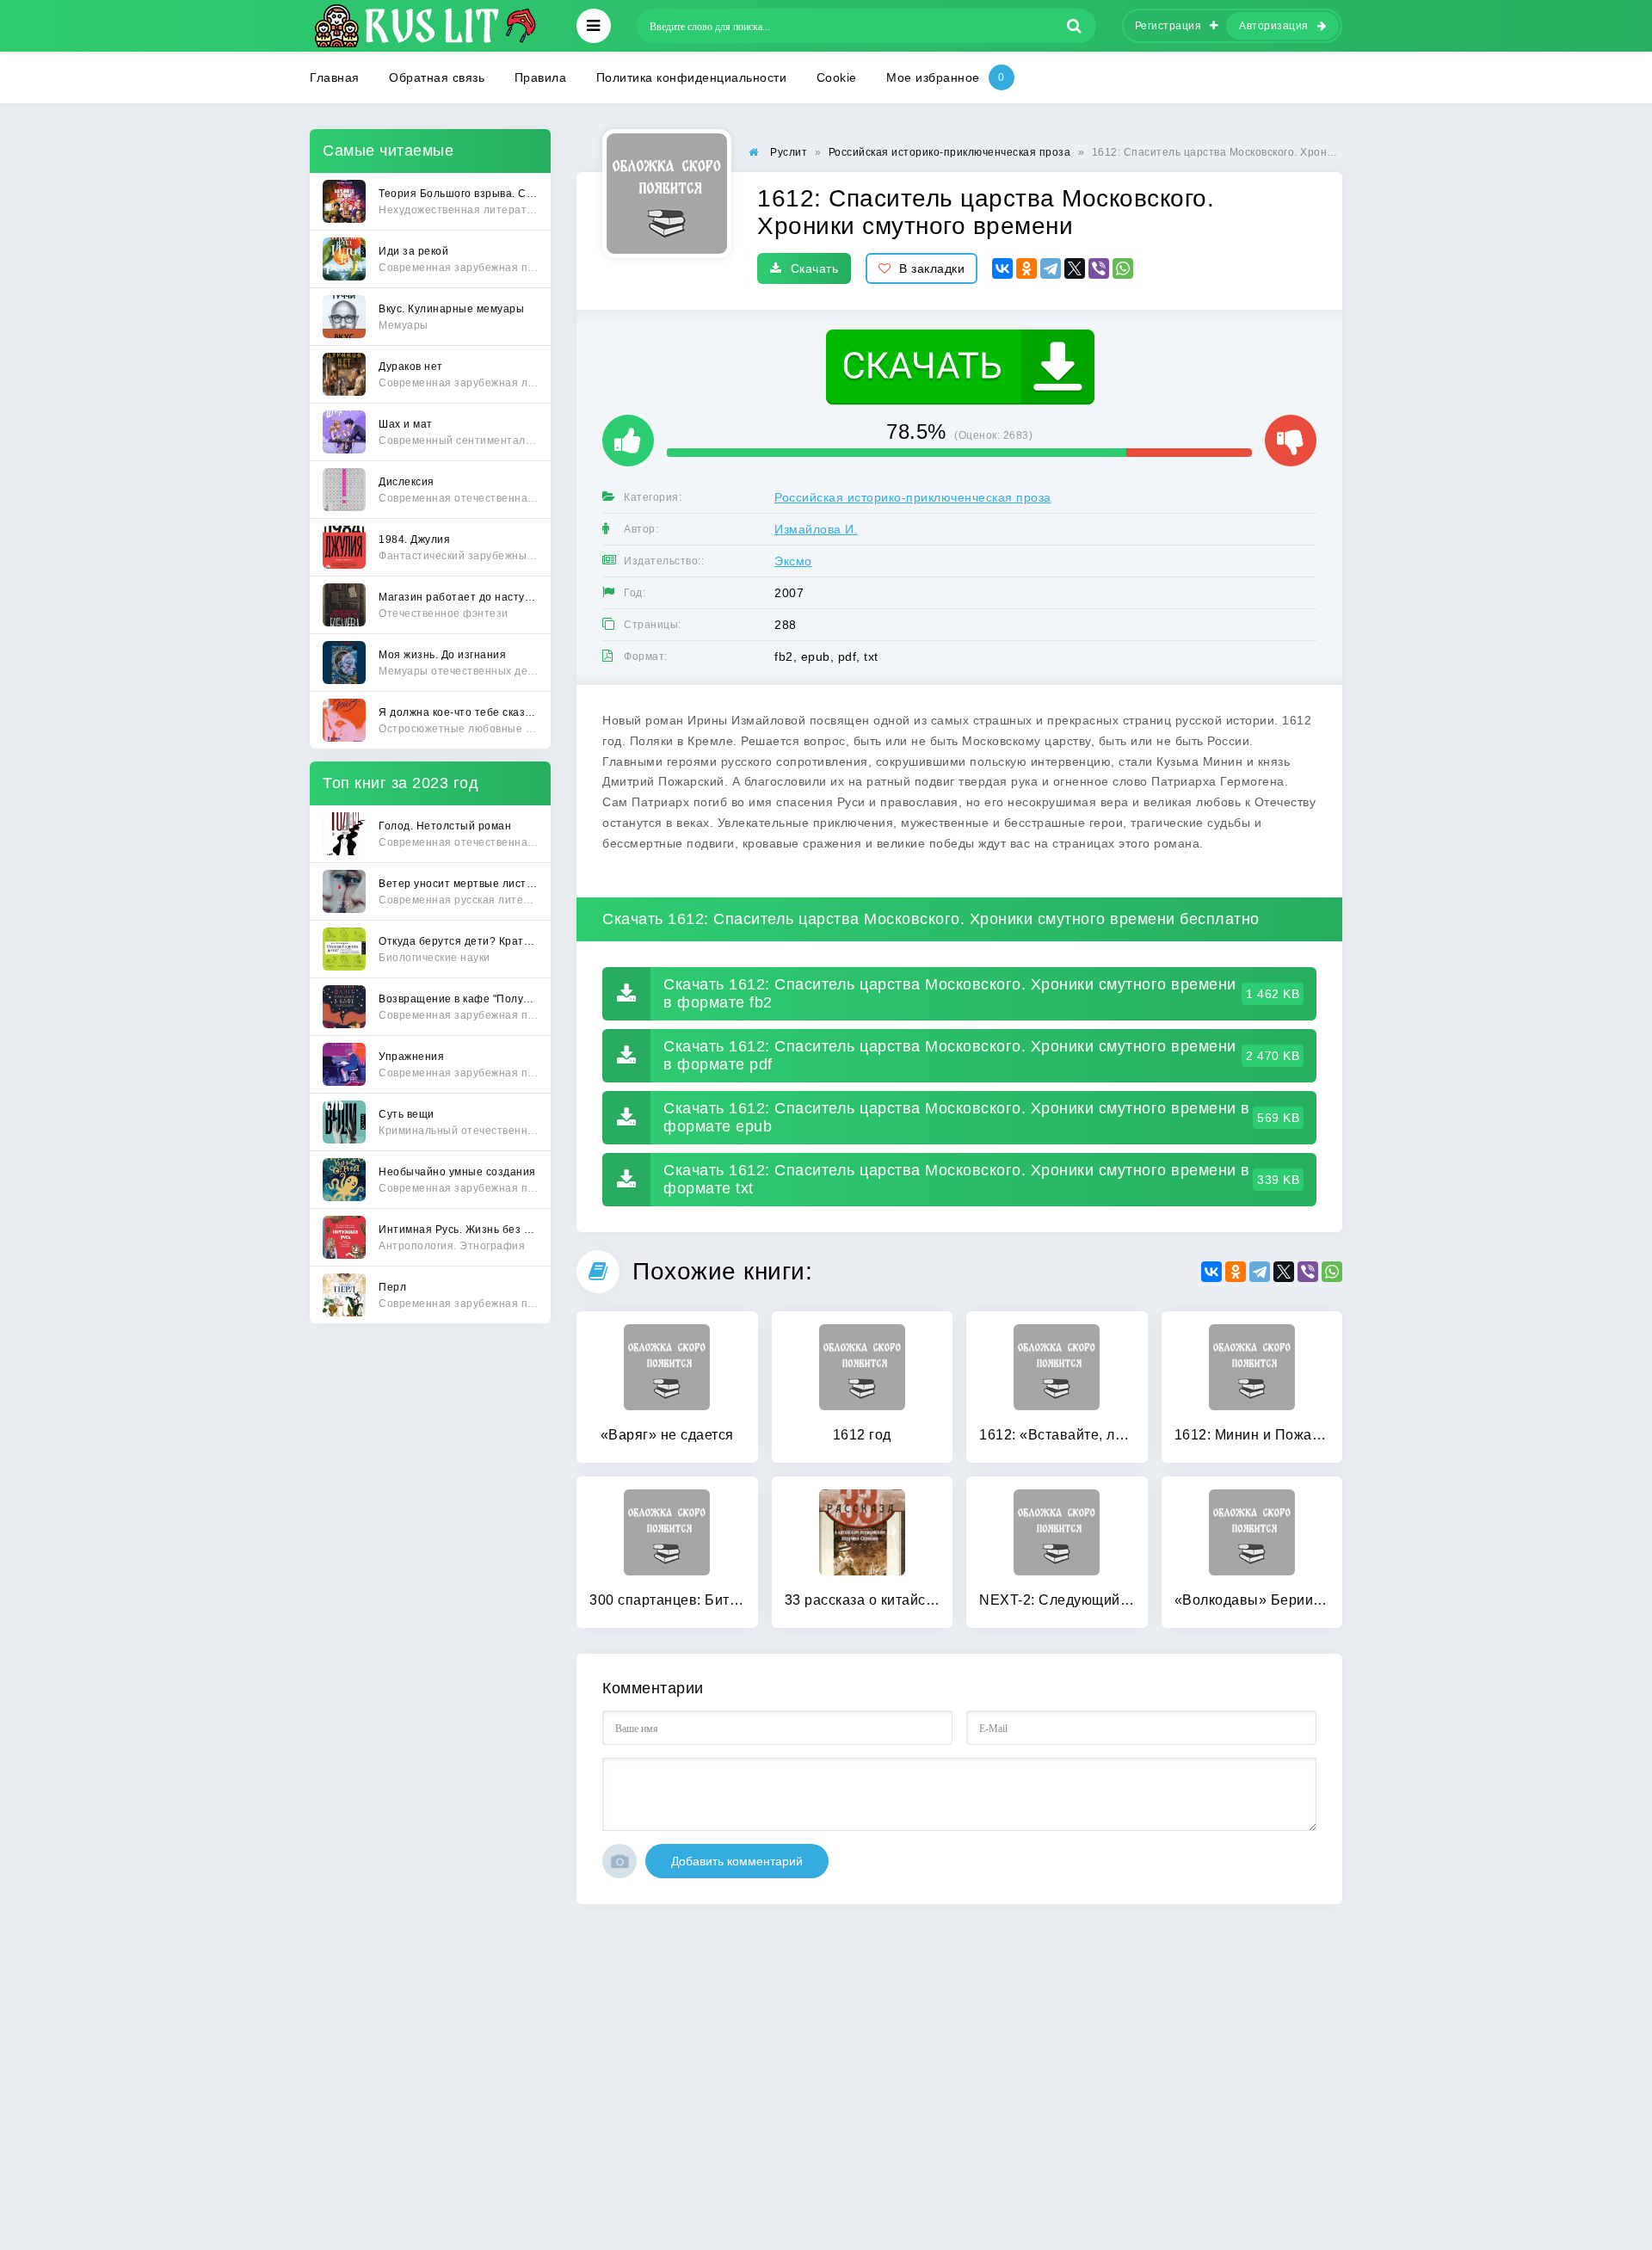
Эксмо (793, 561)
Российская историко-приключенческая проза (913, 497)
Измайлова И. (816, 529)
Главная (335, 77)
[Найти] (1075, 26)
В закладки (932, 268)
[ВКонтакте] (1002, 268)
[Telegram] (1051, 268)
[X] (1075, 268)
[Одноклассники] (1026, 268)
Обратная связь (437, 77)
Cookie (837, 77)
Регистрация (1168, 26)
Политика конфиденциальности (692, 77)
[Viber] (1099, 268)
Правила (541, 77)
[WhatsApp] (1123, 268)
